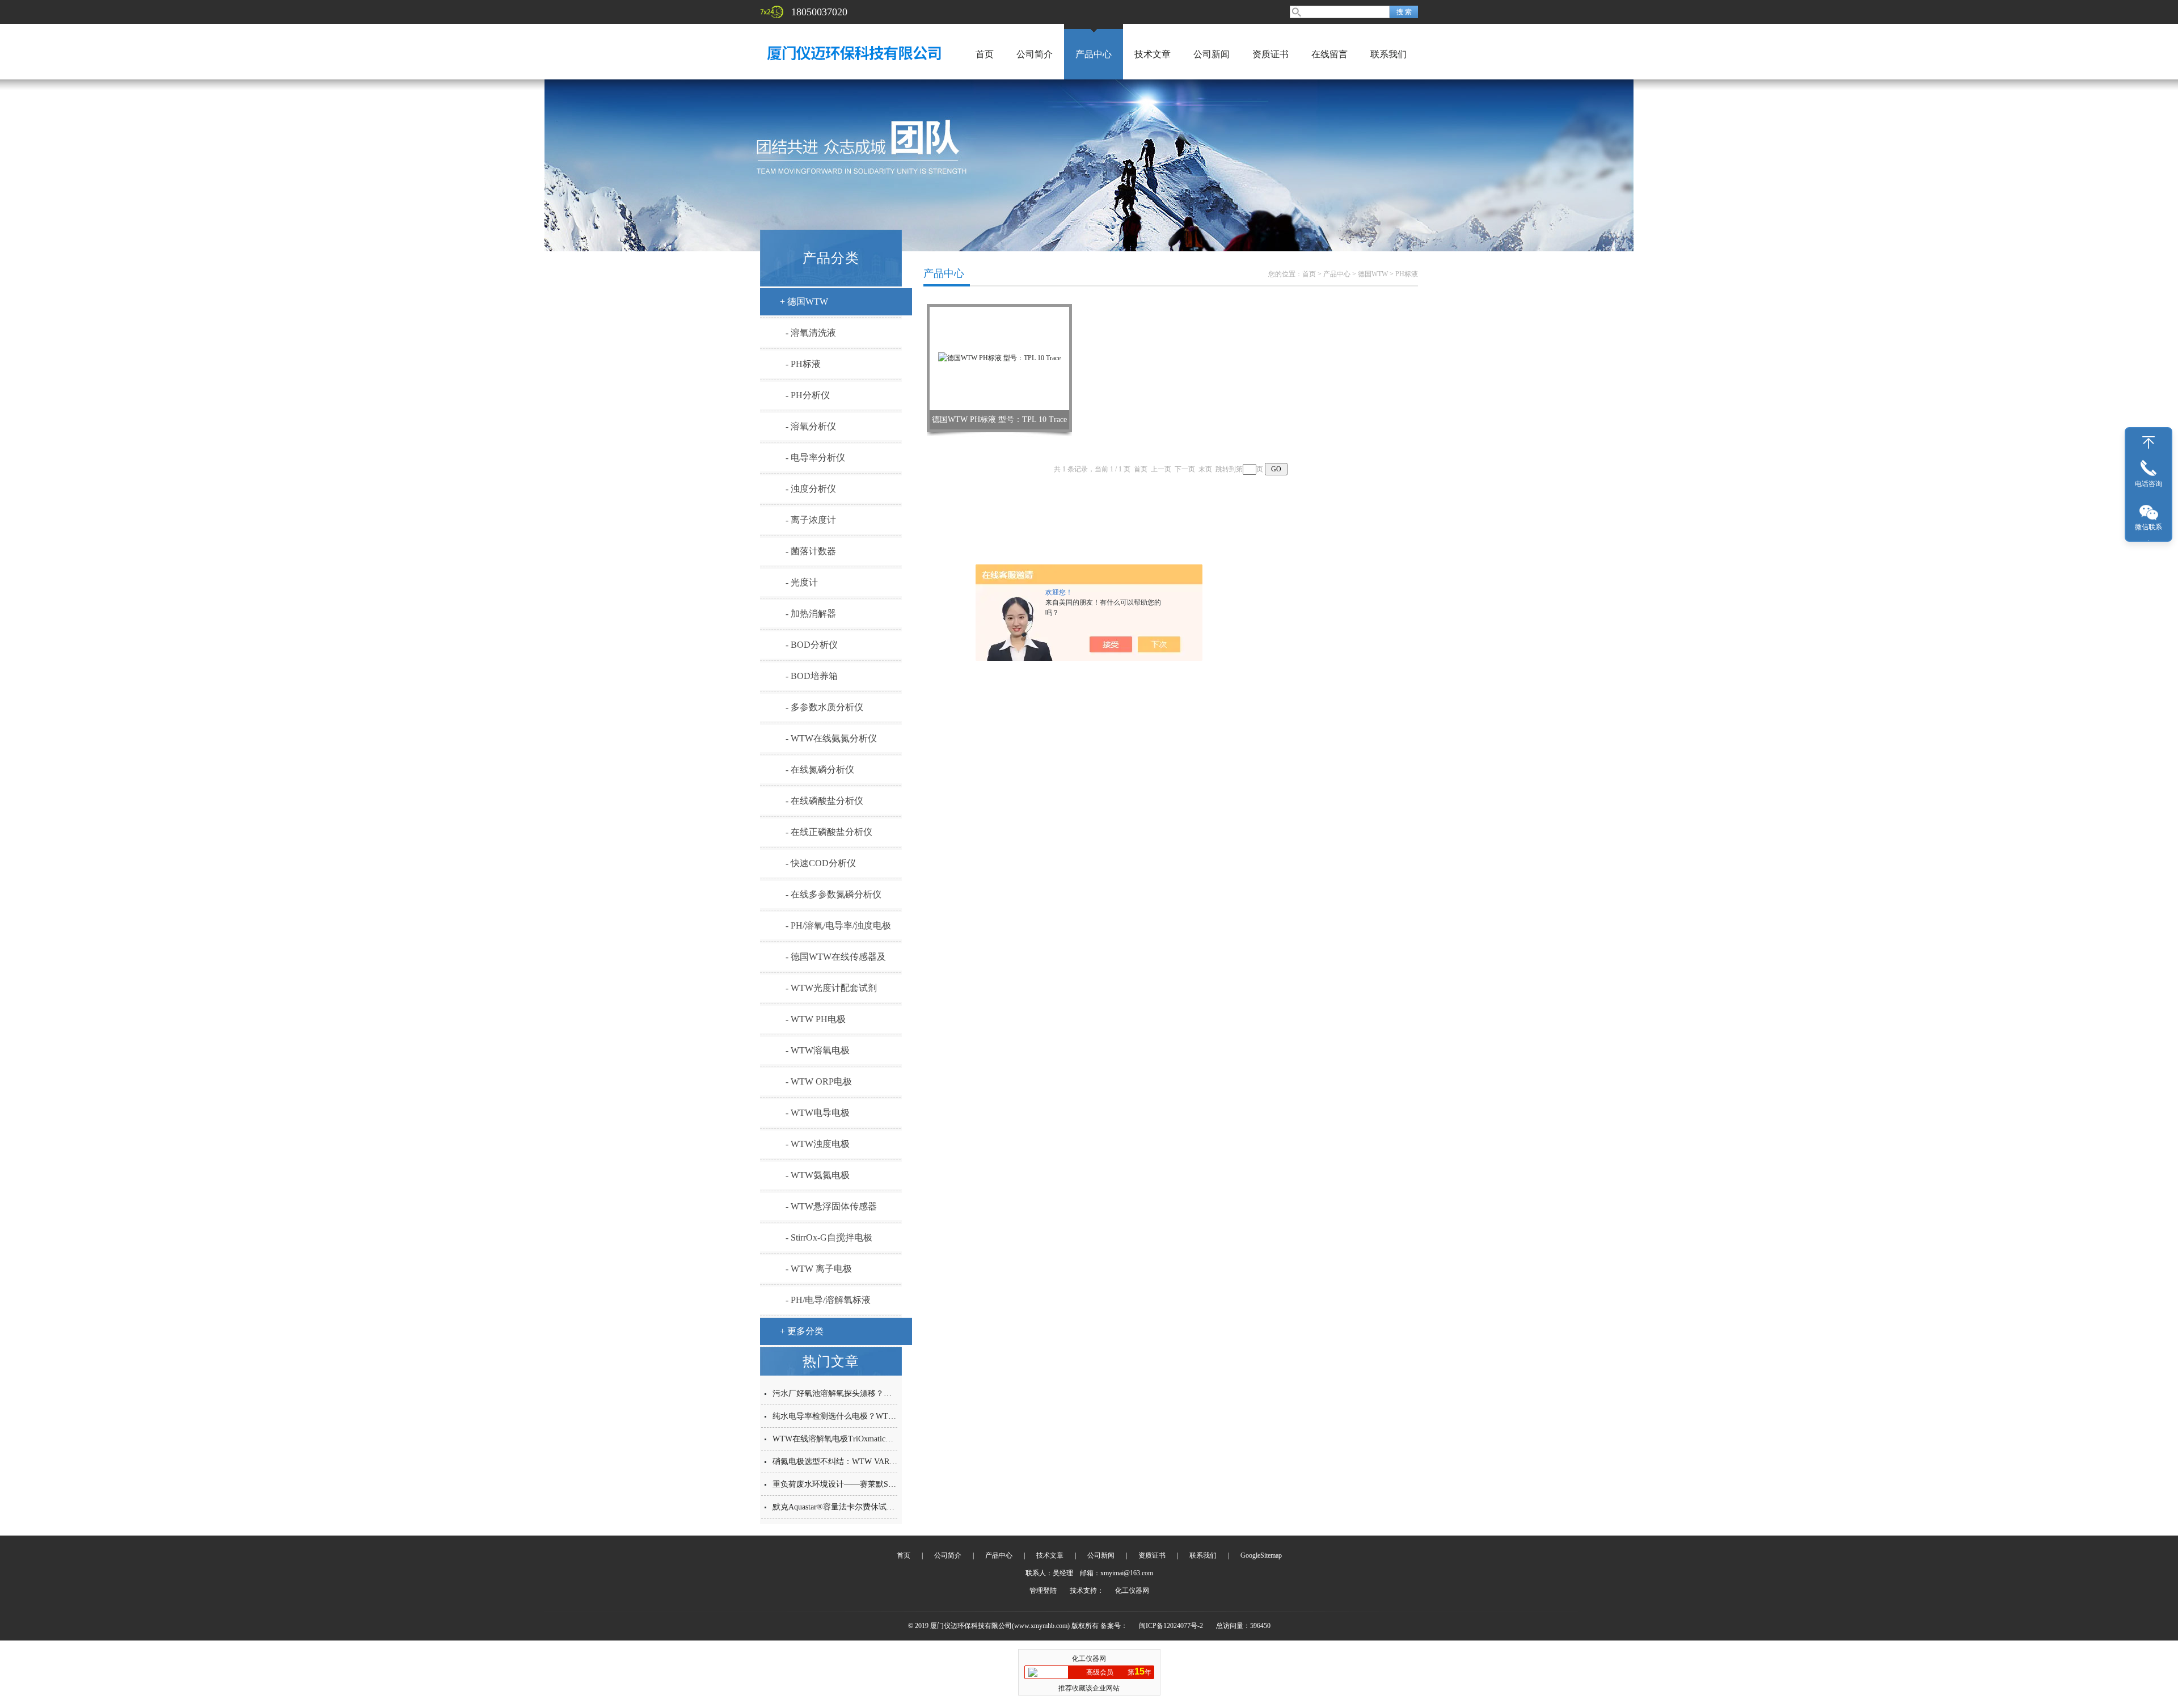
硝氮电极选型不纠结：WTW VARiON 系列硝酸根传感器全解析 (883, 1462)
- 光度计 (802, 582)
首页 (985, 54)
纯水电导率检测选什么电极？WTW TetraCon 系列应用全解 (875, 1416)
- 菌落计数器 (811, 551)
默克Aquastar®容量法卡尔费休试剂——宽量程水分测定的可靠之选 (889, 1507)
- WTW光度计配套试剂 (831, 988)
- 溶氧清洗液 (811, 333)
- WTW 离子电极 (819, 1269)
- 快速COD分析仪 (821, 863)
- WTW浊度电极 (818, 1144)
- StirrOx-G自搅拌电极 (829, 1237)
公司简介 (1035, 54)
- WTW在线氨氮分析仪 (831, 738)
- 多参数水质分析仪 (824, 707)
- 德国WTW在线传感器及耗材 (836, 961)
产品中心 (1094, 54)
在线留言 (1329, 54)
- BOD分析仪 (812, 645)
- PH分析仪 (808, 395)
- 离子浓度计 (811, 520)
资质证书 (1270, 54)
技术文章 (1153, 54)
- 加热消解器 (811, 613)
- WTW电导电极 (818, 1113)
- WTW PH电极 (816, 1019)
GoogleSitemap (1261, 1555)
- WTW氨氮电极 (818, 1175)
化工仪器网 (1132, 1591)
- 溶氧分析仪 (811, 426)
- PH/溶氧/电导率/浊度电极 (838, 925)
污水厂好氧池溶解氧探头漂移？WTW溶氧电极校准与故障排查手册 (890, 1393)
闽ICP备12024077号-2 (1171, 1626)
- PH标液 (803, 364)
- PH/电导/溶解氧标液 (828, 1300)
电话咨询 (2149, 484)
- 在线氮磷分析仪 (820, 769)
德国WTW (1373, 274)
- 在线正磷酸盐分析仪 (829, 832)
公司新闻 (1212, 54)
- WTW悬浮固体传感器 (831, 1206)
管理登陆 (1043, 1591)
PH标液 (1407, 274)
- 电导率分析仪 (815, 457)
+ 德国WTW (804, 301)
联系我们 (1388, 54)
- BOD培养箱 (812, 676)
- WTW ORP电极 (819, 1081)
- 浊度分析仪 (811, 489)
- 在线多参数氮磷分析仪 (833, 894)
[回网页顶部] (2149, 442)
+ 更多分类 (802, 1331)
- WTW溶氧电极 (818, 1050)
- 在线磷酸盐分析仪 (824, 801)
